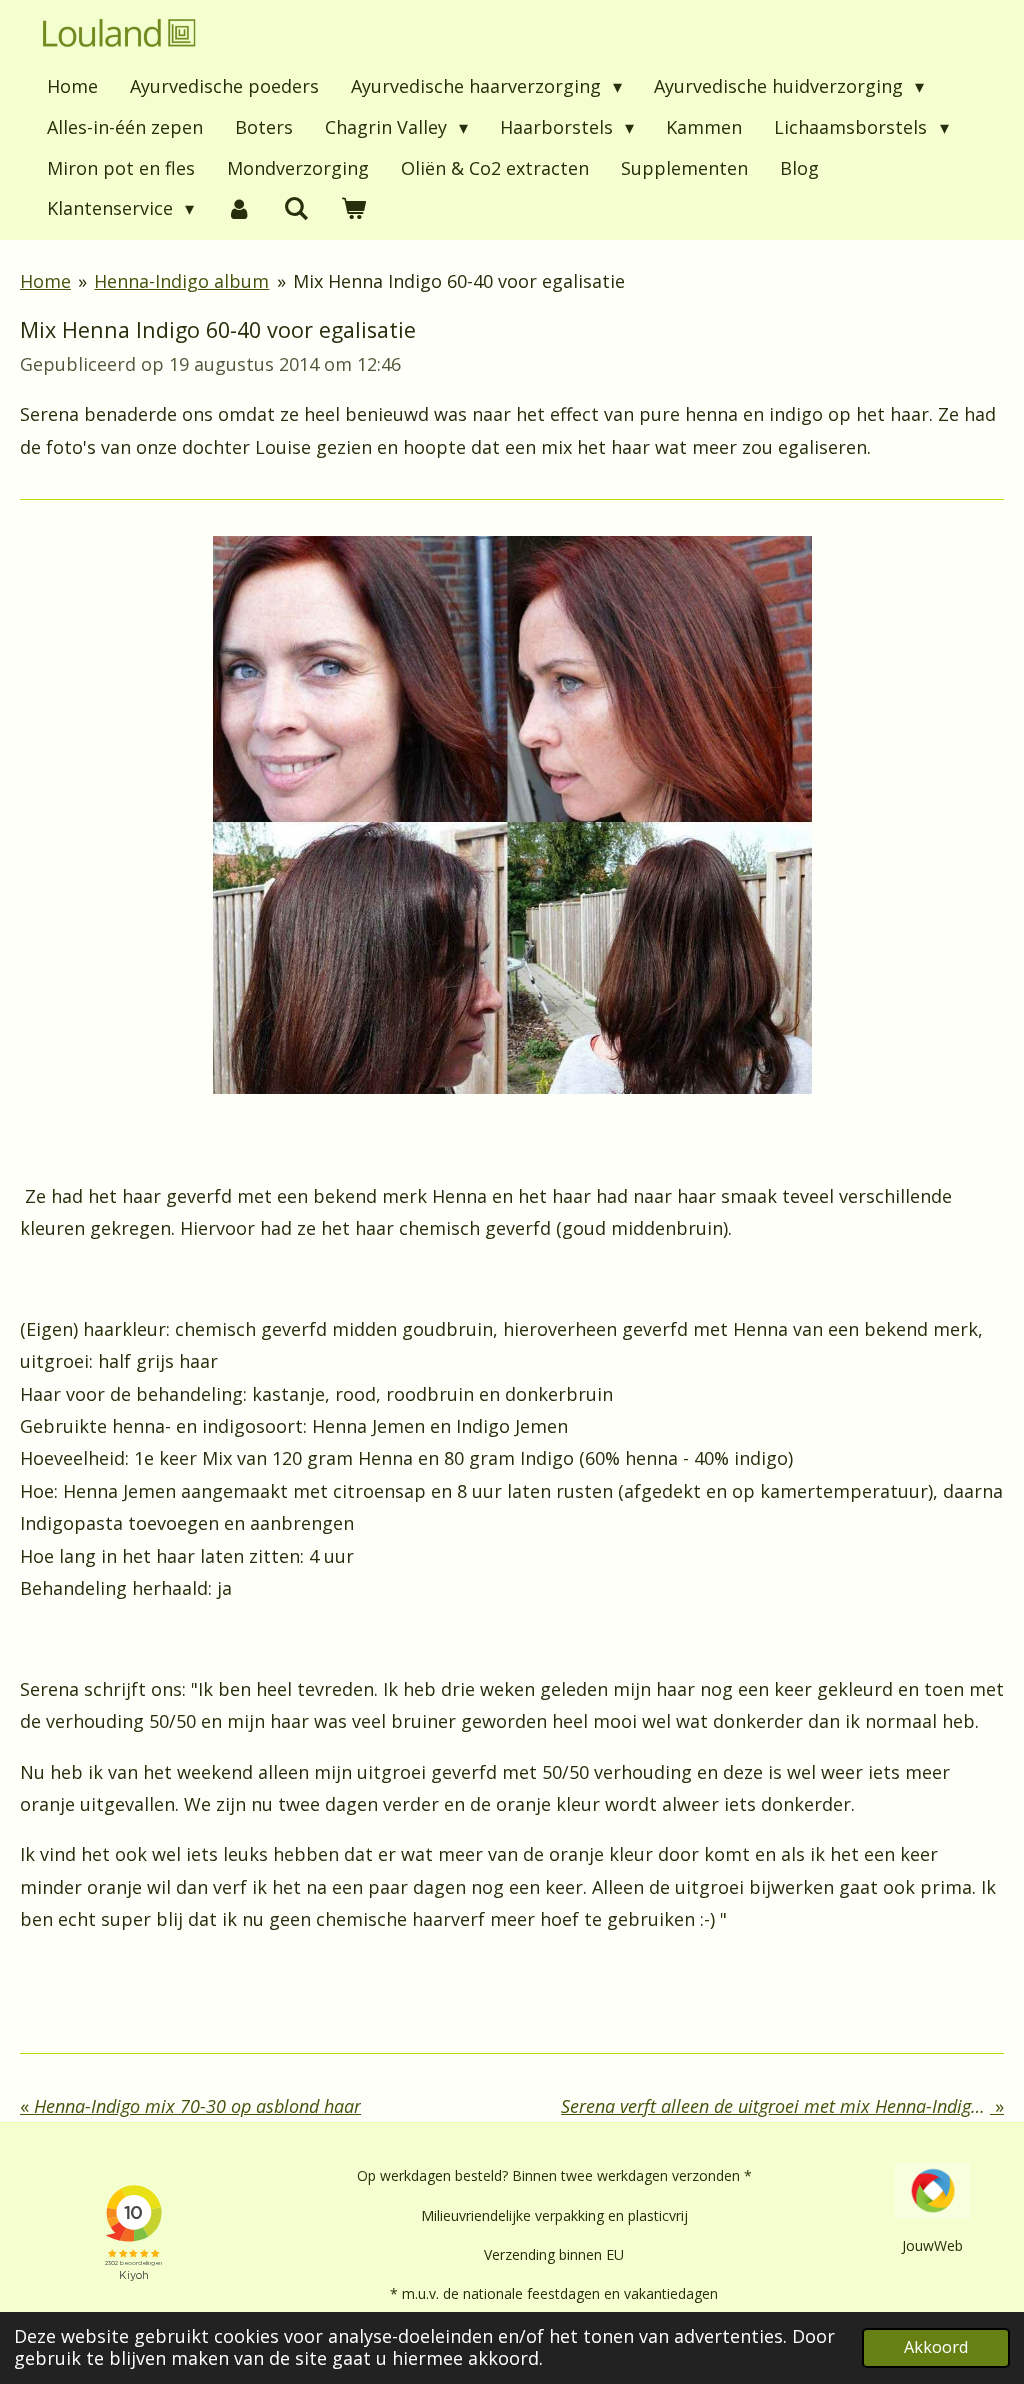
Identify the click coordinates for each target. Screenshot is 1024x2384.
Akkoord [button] (936, 2347)
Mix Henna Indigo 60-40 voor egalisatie (459, 281)
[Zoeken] (295, 208)
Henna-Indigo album (181, 281)
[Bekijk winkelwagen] (353, 208)
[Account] (238, 208)
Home (45, 281)
